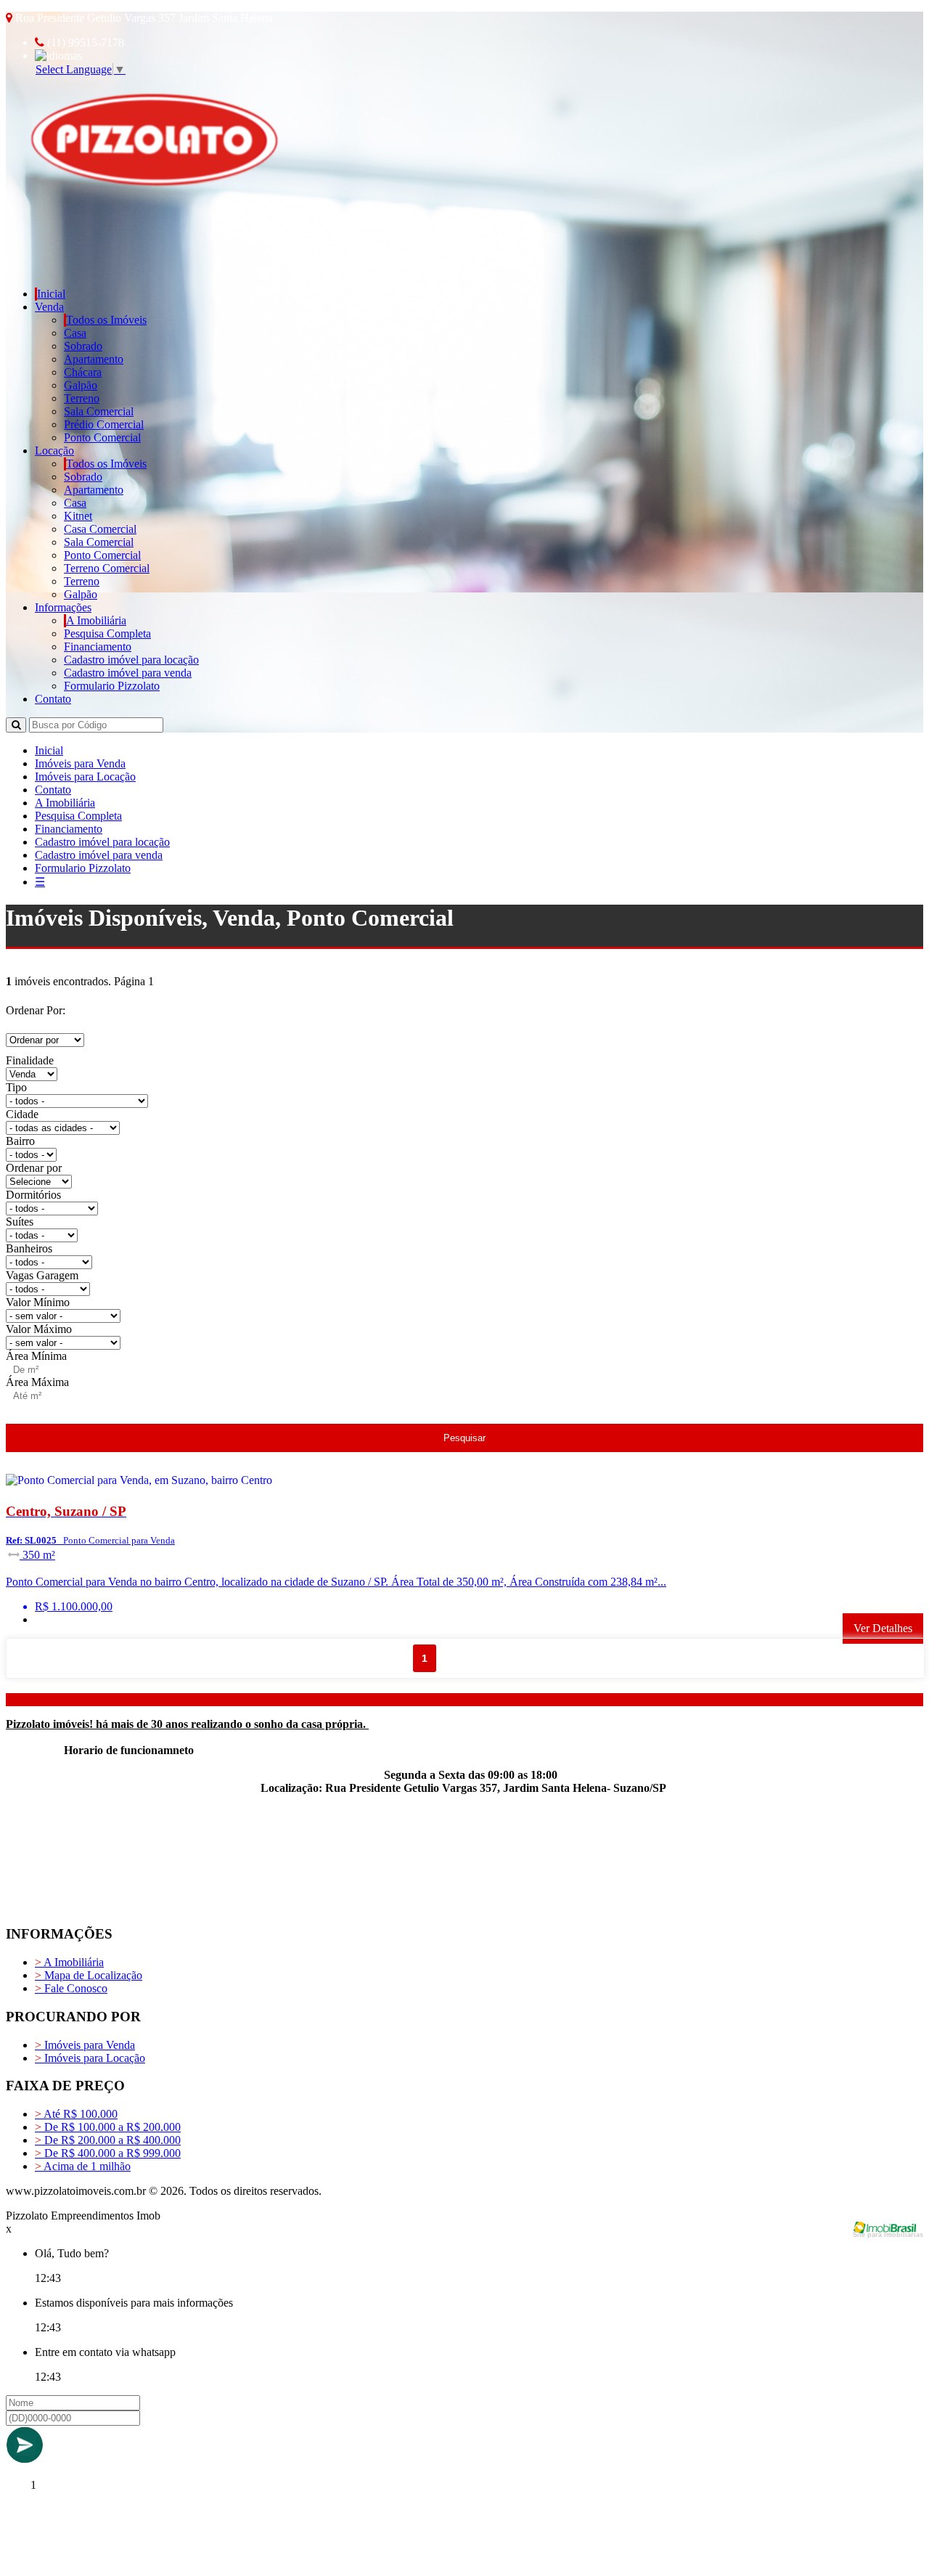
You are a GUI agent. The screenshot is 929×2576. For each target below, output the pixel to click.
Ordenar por (34, 1168)
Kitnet (78, 516)
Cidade (22, 1114)
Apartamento (94, 359)
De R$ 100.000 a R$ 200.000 (108, 2127)
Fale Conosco (71, 1988)
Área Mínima (36, 1356)
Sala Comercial (99, 411)
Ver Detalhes (883, 1628)
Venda (49, 307)
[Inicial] (151, 252)
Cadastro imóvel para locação (131, 660)
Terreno (82, 398)
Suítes (20, 1222)
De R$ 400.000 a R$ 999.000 (108, 2153)
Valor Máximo (39, 1329)
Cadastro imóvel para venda (128, 673)
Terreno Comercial (107, 568)
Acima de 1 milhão (83, 2166)
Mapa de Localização (89, 1975)
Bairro (20, 1141)
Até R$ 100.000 (76, 2114)
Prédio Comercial (104, 424)
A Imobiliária (96, 620)
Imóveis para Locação (85, 777)
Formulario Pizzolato (112, 686)
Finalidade (30, 1060)
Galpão (81, 385)
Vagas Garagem (42, 1275)
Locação (54, 451)
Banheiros (29, 1248)
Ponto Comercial (102, 437)
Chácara (83, 372)
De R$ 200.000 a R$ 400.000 (108, 2140)
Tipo (16, 1087)
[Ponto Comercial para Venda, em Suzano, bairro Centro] (176, 1483)
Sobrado (83, 346)
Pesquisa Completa (107, 633)
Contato (53, 699)
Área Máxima (37, 1382)
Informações (63, 607)
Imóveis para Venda (80, 763)
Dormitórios (33, 1195)
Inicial (51, 294)
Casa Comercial (100, 529)
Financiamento (98, 647)
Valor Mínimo (38, 1302)
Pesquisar (464, 1438)
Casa (75, 333)
